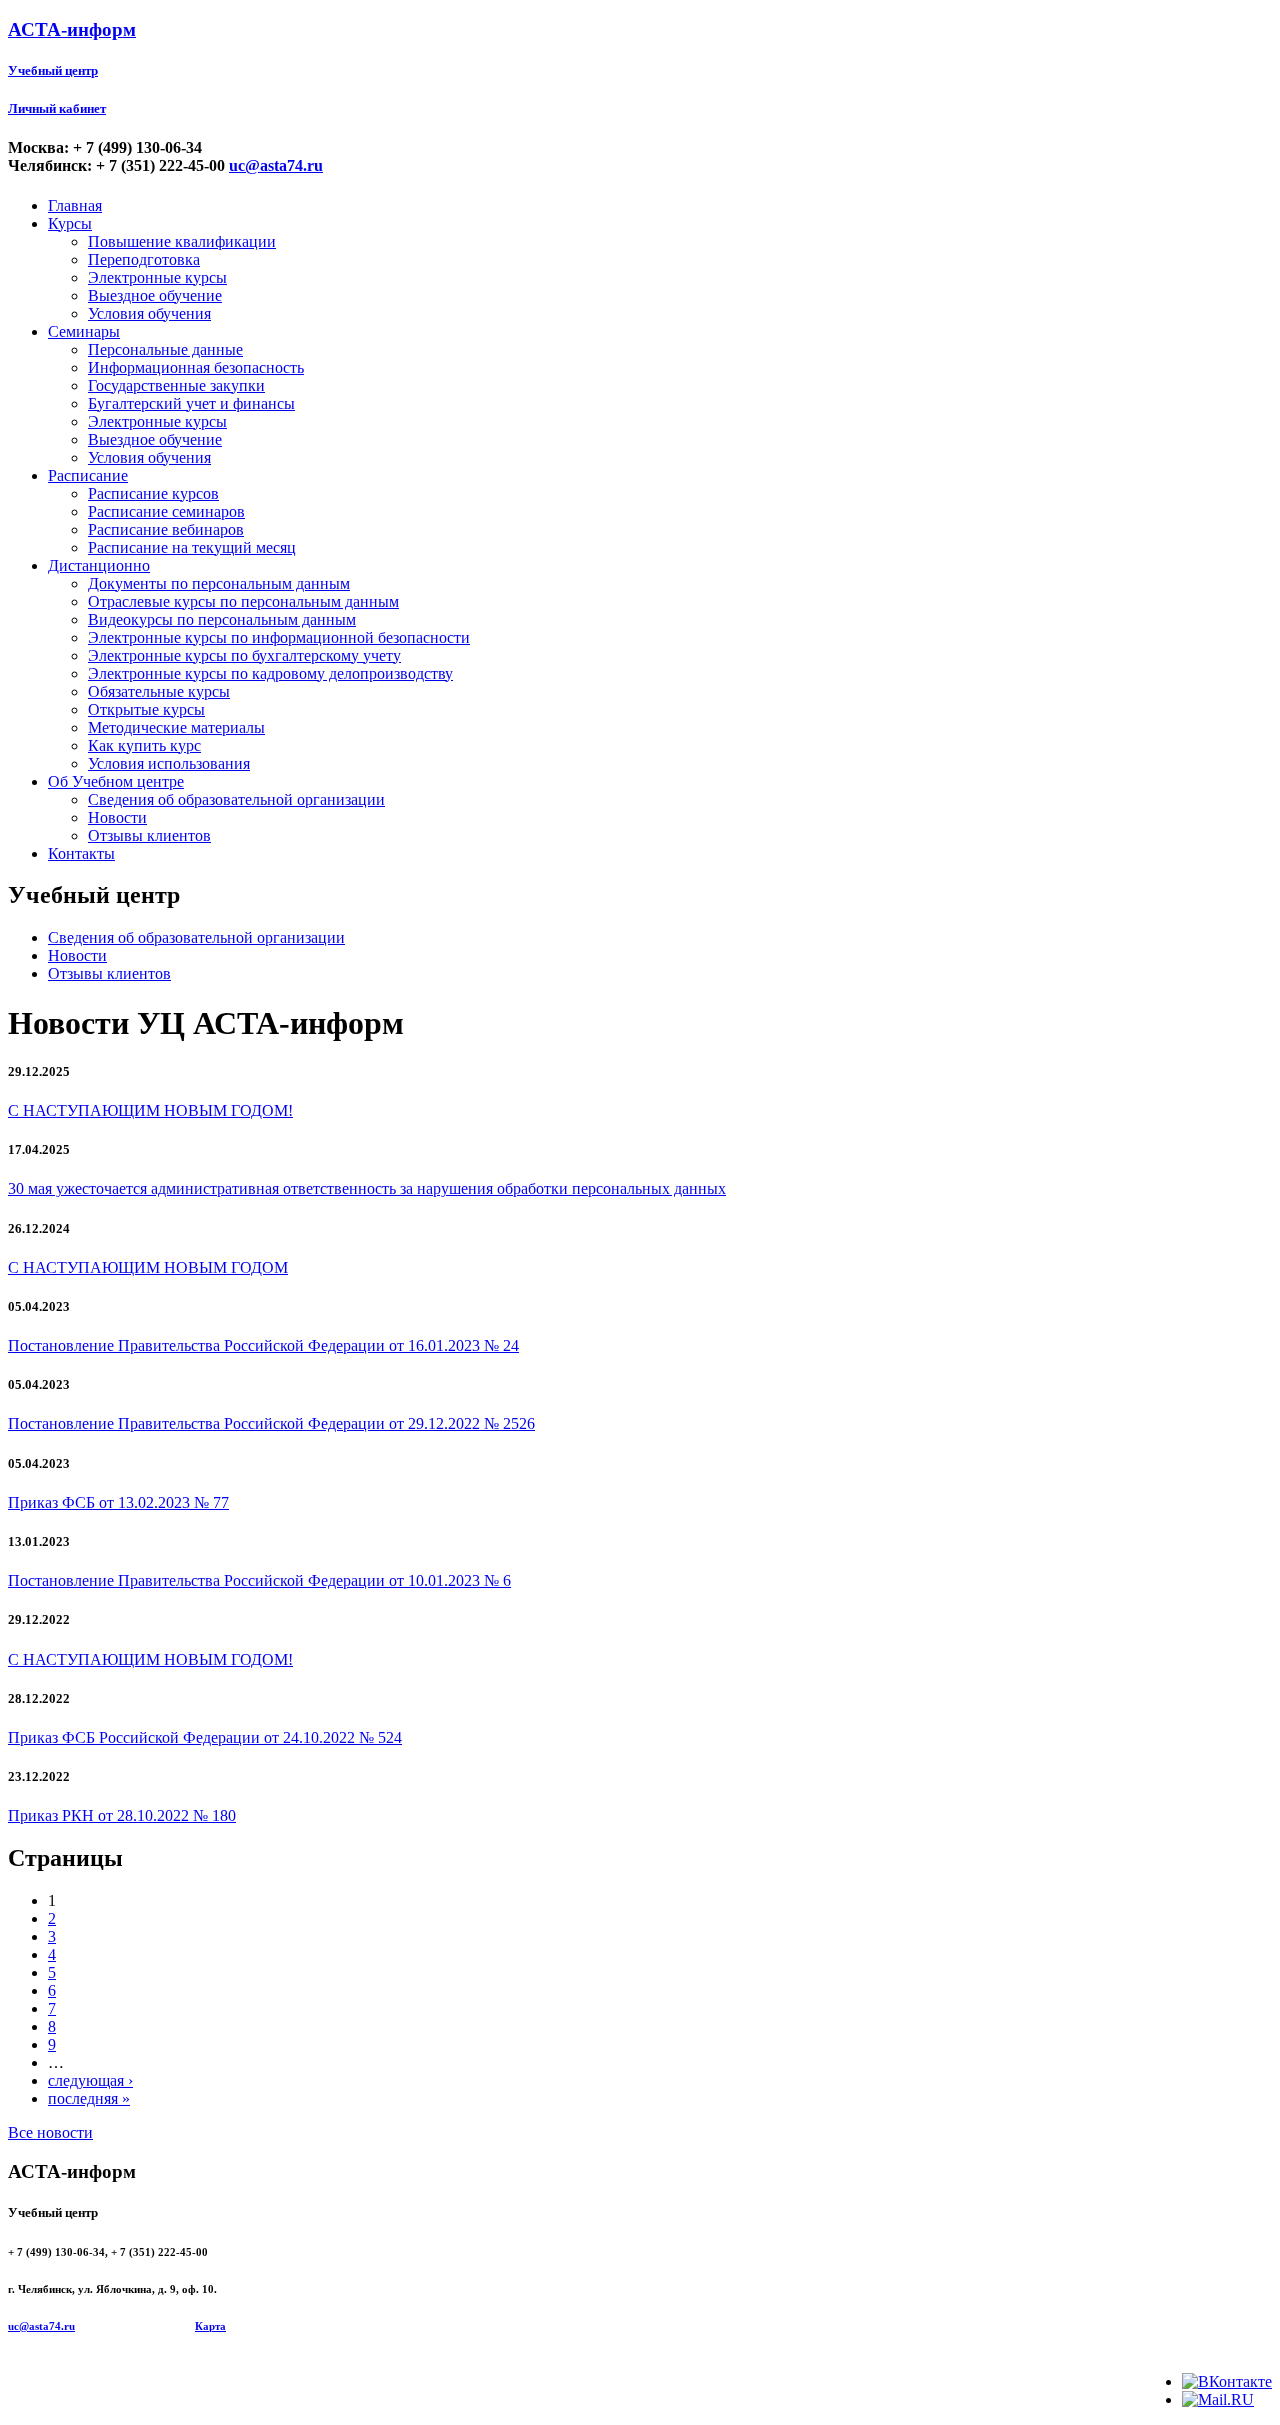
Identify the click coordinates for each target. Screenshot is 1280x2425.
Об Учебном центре (116, 781)
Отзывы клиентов (149, 835)
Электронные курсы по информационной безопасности (279, 637)
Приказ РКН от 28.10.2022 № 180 (122, 1815)
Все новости (50, 2132)
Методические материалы (176, 727)
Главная (75, 205)
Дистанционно (99, 565)
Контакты (81, 853)
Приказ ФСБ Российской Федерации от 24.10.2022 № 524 (205, 1737)
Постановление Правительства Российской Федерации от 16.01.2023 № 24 (263, 1345)
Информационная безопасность (196, 367)
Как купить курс (144, 745)
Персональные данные (165, 349)
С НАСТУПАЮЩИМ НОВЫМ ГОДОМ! (150, 1110)
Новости (117, 817)
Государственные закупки (176, 385)
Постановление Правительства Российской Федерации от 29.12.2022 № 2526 (271, 1423)
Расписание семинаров (166, 511)
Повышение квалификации (182, 241)
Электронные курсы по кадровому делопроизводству (270, 673)
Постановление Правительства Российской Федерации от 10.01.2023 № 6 (259, 1580)
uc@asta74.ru (276, 165)
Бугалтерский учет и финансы (191, 403)
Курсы (70, 223)
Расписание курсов (153, 493)
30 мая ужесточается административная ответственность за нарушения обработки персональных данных (367, 1188)
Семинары (84, 331)
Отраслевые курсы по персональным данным (243, 601)
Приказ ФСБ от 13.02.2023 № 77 (118, 1502)
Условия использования (169, 763)
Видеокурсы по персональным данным (222, 619)
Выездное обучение (155, 295)
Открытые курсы (146, 709)
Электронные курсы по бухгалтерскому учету (244, 655)
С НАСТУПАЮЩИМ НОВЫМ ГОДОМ (148, 1267)
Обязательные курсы (159, 691)
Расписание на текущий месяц (192, 547)
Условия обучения (149, 313)
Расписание (88, 475)
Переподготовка (144, 259)
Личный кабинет (57, 108)
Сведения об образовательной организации (236, 799)
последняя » (89, 2098)
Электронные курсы (157, 277)
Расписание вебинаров (166, 529)
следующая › (90, 2080)
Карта (210, 2326)
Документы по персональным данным (219, 583)
